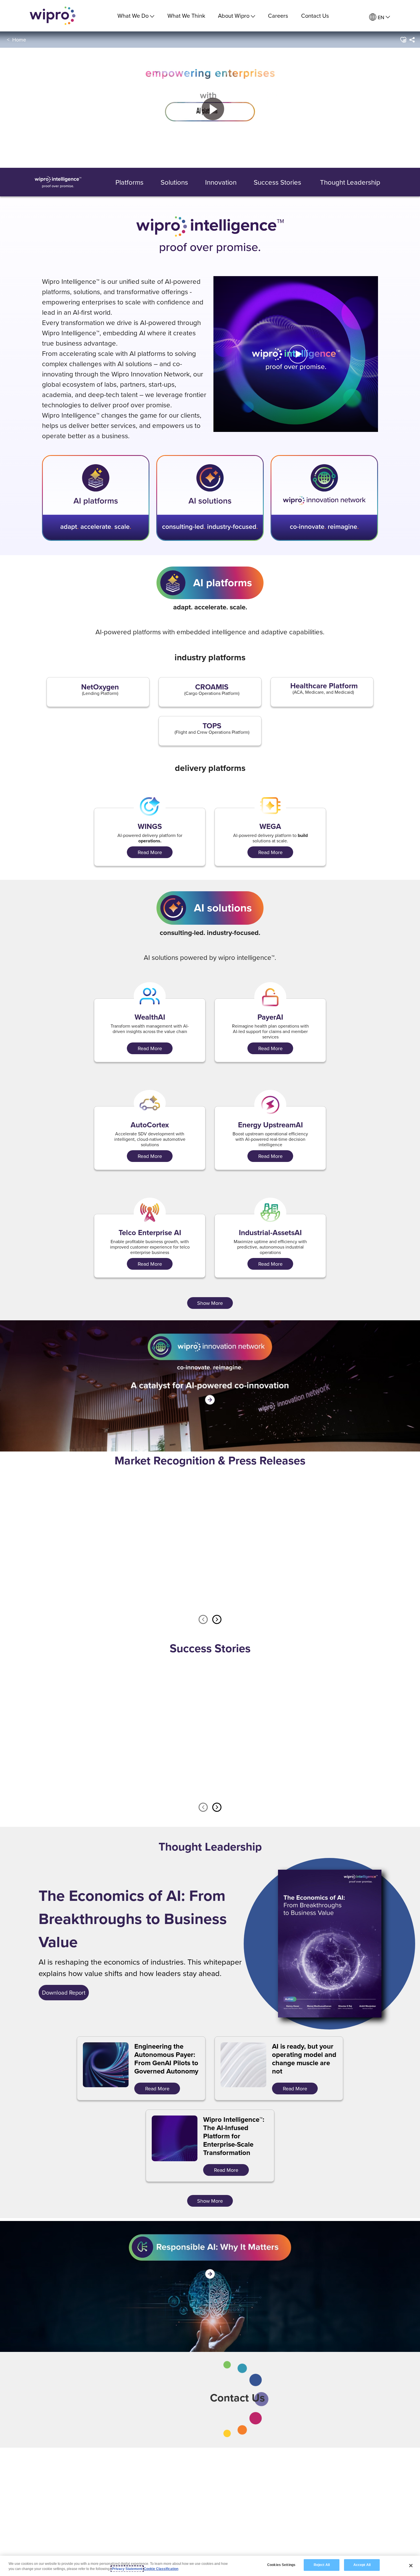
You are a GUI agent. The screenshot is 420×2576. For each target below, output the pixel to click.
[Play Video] (296, 353)
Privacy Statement (127, 2569)
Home (19, 40)
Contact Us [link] (315, 16)
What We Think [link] (186, 16)
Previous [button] (203, 1620)
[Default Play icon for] (298, 354)
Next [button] (217, 1620)
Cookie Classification (161, 2569)
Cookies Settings (281, 2565)
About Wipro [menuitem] (234, 16)
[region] (210, 2566)
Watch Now (100, 1779)
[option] (96, 1542)
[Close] (411, 2565)
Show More (210, 1303)
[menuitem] (380, 17)
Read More (100, 1592)
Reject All (322, 2565)
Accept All (362, 2565)
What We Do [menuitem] (133, 16)
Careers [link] (278, 16)
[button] (403, 40)
